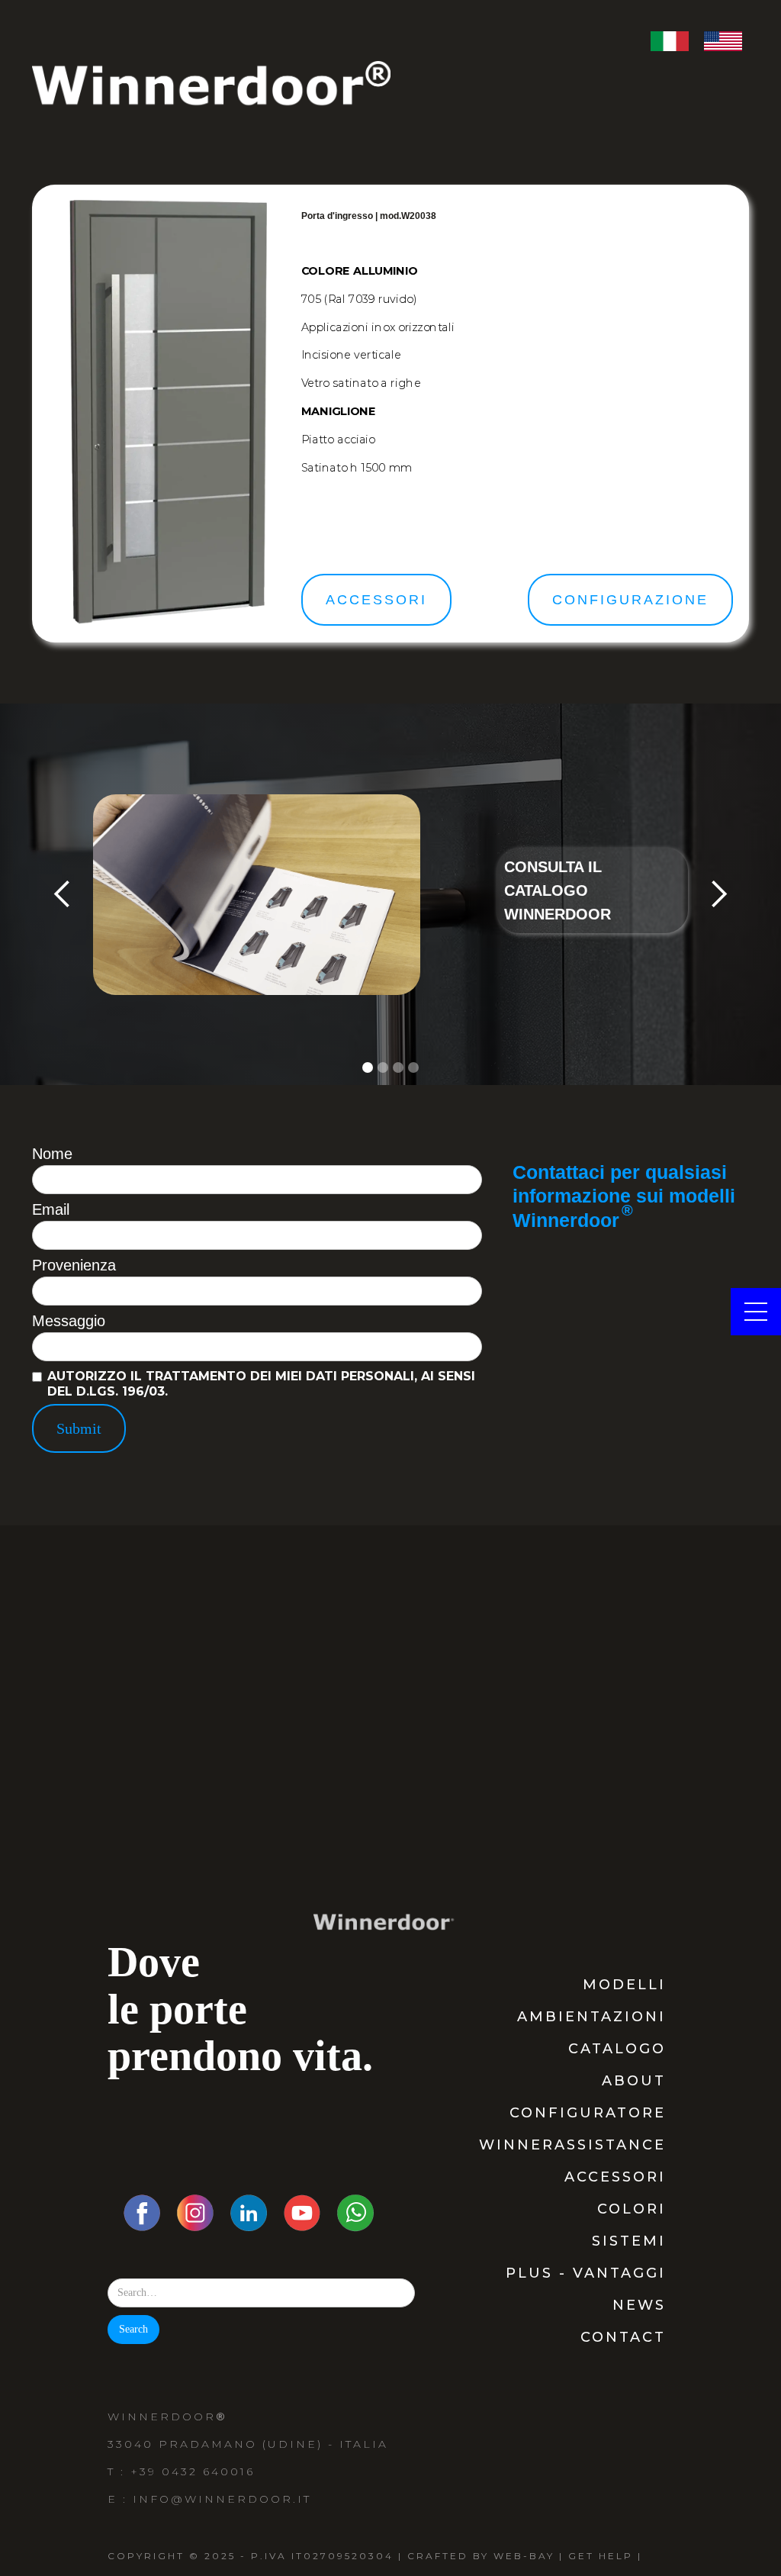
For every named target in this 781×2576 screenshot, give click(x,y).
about (634, 2081)
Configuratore (588, 2113)
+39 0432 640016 (193, 2471)
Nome (52, 1154)
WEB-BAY (524, 2556)
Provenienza (74, 1265)
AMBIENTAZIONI (591, 2017)
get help (601, 2556)
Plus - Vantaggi (586, 2273)
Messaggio (69, 1321)
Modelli (624, 1985)
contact (623, 2337)
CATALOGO (617, 2049)
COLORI (632, 2209)
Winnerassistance (572, 2145)
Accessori (615, 2177)
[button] (63, 894)
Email (51, 1209)
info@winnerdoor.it (222, 2499)
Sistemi (629, 2241)
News (639, 2305)
